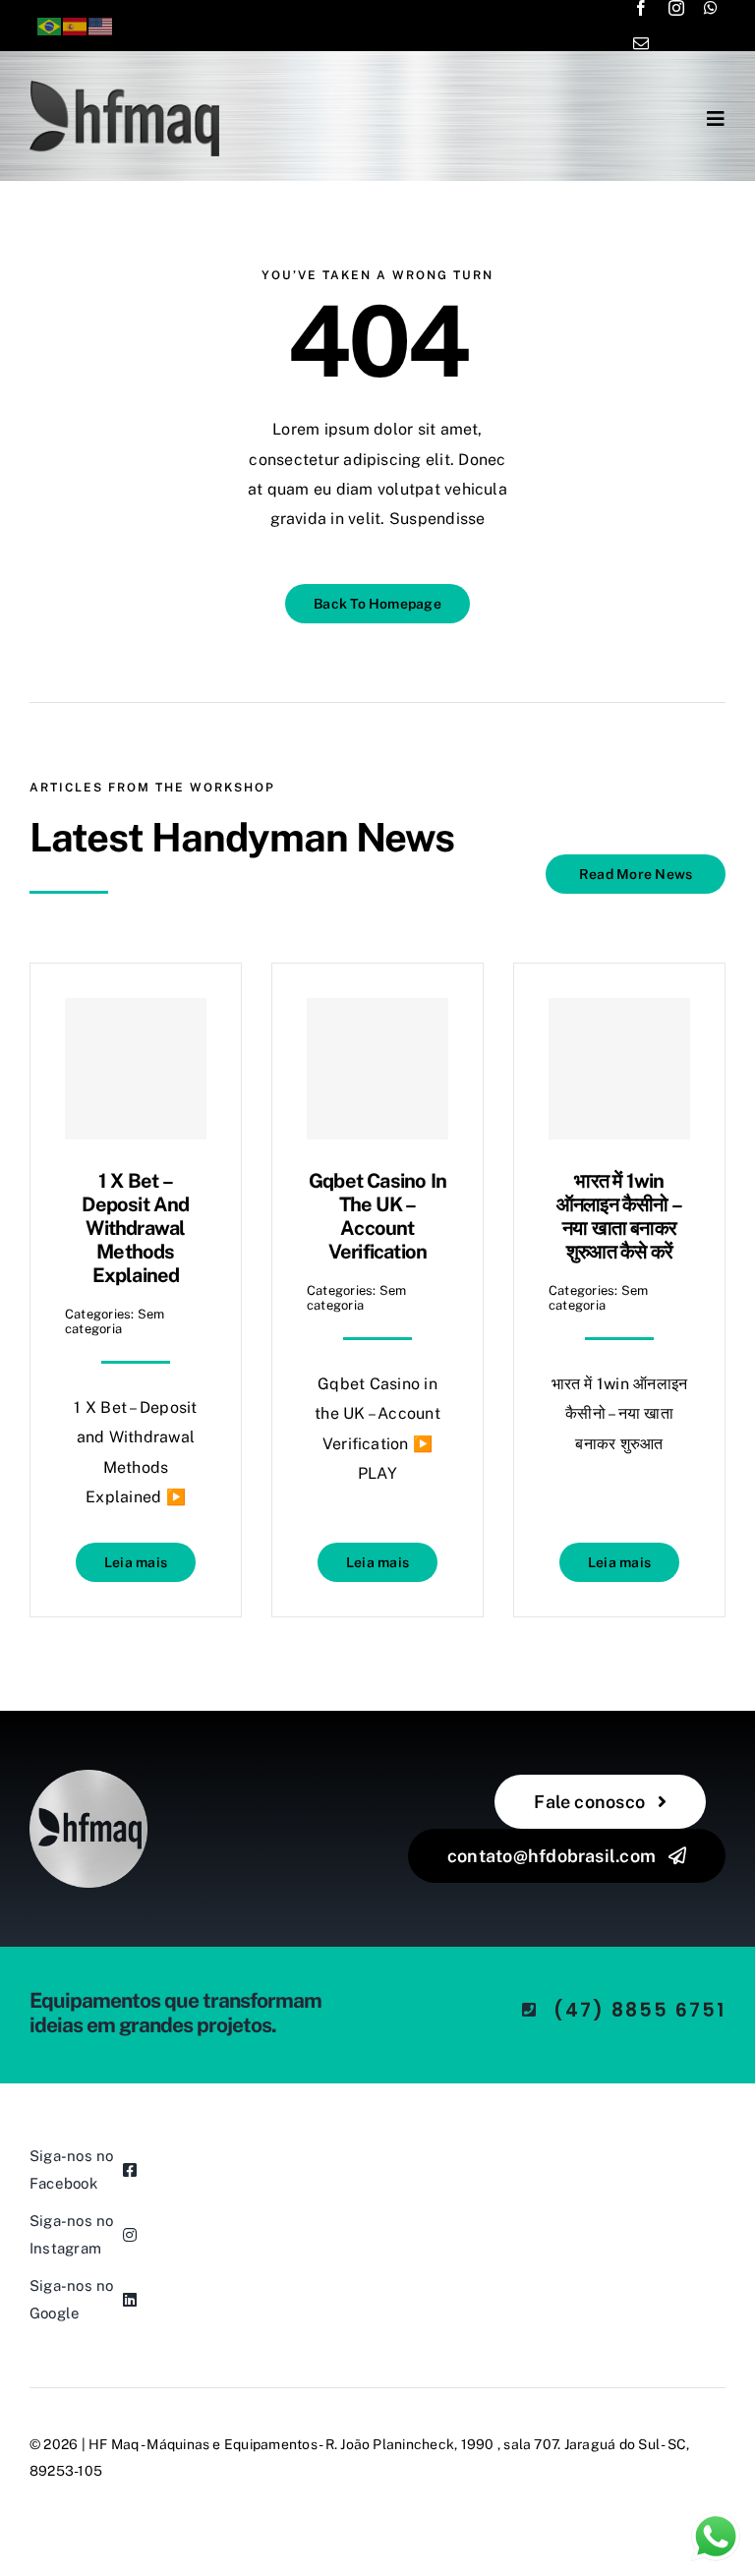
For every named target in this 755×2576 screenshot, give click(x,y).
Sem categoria (115, 1321)
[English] (101, 25)
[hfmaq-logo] (88, 1777)
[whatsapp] (711, 8)
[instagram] (676, 8)
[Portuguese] (50, 25)
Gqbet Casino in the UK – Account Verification (377, 1216)
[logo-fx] (124, 88)
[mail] (641, 43)
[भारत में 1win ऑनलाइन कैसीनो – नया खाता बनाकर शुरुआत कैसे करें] (619, 1069)
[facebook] (641, 8)
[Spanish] (76, 25)
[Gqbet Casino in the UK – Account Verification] (377, 1069)
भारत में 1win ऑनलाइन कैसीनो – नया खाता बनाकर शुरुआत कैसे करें (619, 1216)
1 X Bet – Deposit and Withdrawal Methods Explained (135, 1228)
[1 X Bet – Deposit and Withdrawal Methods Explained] (136, 1069)
